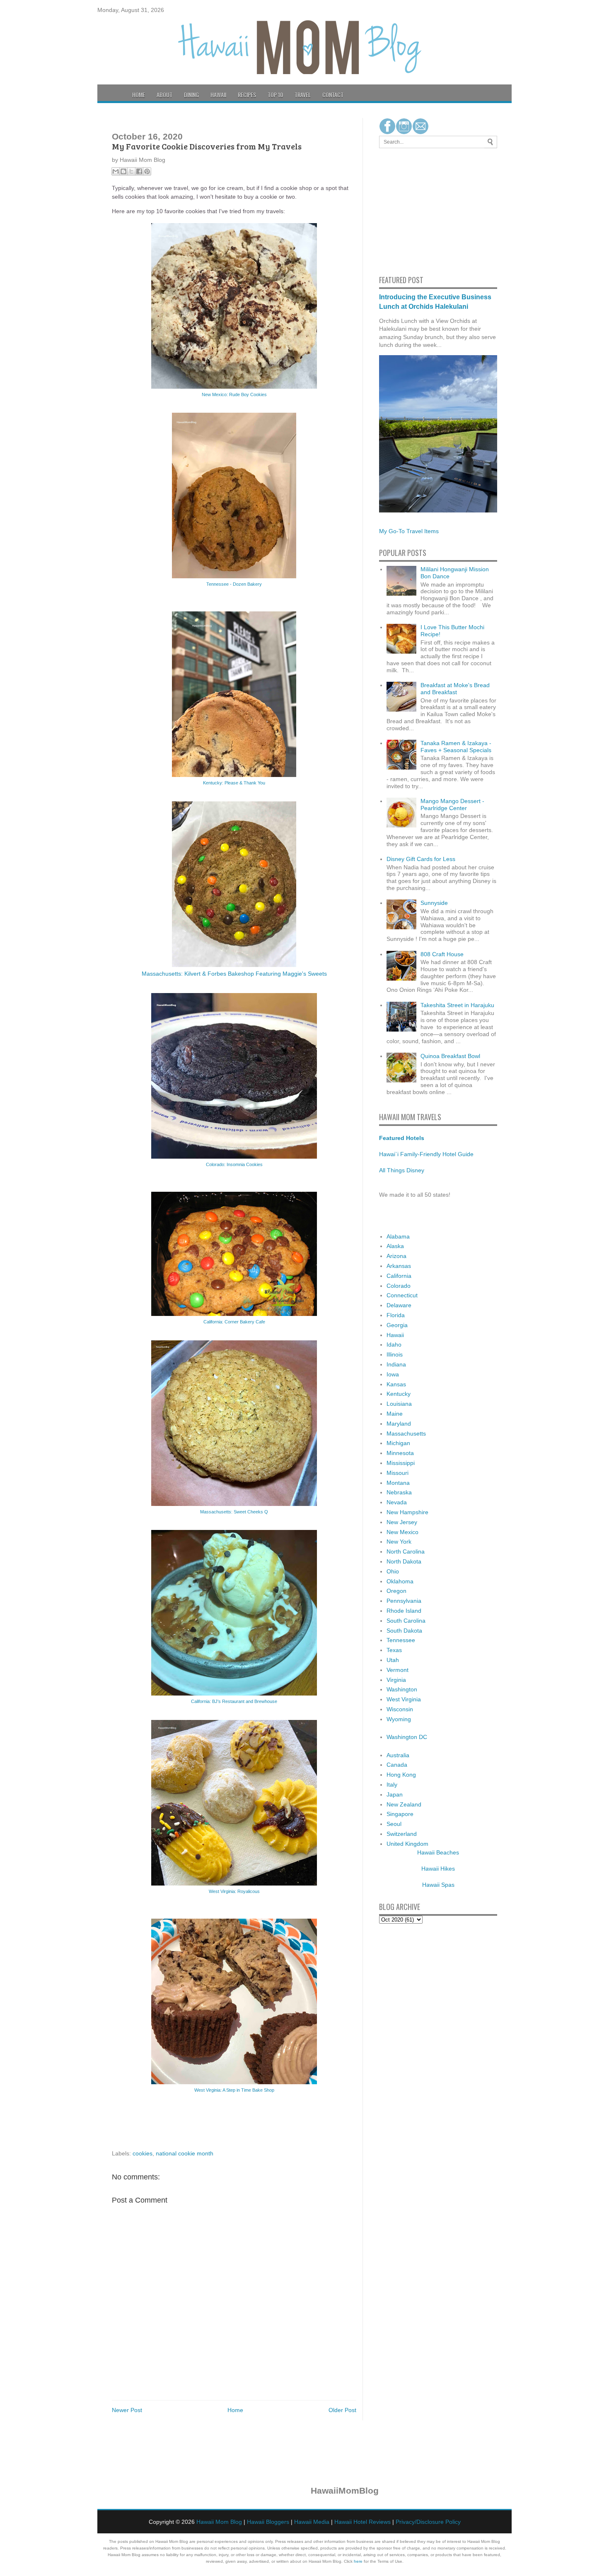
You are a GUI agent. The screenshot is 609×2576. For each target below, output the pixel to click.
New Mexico (402, 1532)
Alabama (398, 1236)
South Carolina (406, 1621)
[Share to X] (131, 171)
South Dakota (404, 1631)
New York (399, 1542)
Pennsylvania (404, 1601)
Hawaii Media (312, 2522)
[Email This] (116, 171)
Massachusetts (406, 1434)
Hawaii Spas (438, 1885)
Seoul (394, 1824)
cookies (143, 2153)
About (164, 95)
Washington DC (407, 1737)
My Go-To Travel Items (409, 531)
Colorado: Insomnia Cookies (234, 1164)
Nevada (397, 1502)
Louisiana (399, 1404)
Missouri (398, 1473)
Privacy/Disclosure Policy (428, 2522)
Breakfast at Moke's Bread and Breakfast (455, 689)
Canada (397, 1765)
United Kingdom (407, 1844)
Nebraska (399, 1492)
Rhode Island (404, 1611)
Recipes (247, 95)
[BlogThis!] (123, 171)
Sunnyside (434, 903)
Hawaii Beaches (438, 1852)
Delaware (399, 1305)
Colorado (399, 1286)
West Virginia (404, 1699)
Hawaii (218, 95)
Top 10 (275, 95)
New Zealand (404, 1804)
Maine (395, 1414)
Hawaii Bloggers (268, 2522)
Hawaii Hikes (438, 1869)
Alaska (395, 1246)
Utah (393, 1660)
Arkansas (399, 1266)
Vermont (398, 1670)
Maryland (399, 1424)
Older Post (342, 2410)
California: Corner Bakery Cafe (234, 1322)
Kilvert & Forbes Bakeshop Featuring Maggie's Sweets (256, 974)
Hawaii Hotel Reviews (362, 2522)
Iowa (393, 1374)
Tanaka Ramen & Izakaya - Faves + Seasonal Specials (456, 747)
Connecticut (402, 1295)
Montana (398, 1483)
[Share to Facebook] (139, 171)
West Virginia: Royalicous (234, 1891)
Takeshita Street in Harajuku (457, 1005)
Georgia (397, 1325)
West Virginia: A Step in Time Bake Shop (234, 2090)
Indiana (396, 1364)
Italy (392, 1785)
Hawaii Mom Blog (219, 2522)
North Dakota (404, 1561)
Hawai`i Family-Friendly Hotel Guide (426, 1154)
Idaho (394, 1345)
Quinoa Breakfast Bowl (450, 1056)
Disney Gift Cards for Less (421, 859)
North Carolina (406, 1551)
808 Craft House (442, 954)
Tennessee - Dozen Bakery (234, 584)
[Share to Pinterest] (147, 171)
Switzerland (402, 1834)
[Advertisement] (404, 210)
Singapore (400, 1814)
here (358, 2561)
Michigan (398, 1443)
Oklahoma (400, 1581)
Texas (394, 1650)
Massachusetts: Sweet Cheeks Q (234, 1512)
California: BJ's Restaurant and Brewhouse (234, 1701)
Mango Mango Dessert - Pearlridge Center (452, 805)
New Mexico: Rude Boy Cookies (234, 394)
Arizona (396, 1256)
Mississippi (401, 1463)
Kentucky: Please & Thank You (234, 783)
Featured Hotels (402, 1138)
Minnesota (400, 1453)
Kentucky (399, 1394)
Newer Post (127, 2410)
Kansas (396, 1384)
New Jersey (402, 1522)
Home (139, 95)
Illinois (395, 1354)
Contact (333, 95)
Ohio (393, 1571)
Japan (395, 1794)
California (399, 1276)
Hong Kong (401, 1775)
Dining (191, 95)
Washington (402, 1689)
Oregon (396, 1591)
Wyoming (399, 1719)
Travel (303, 95)
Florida (396, 1315)
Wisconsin (400, 1709)
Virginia (396, 1680)
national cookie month (185, 2153)
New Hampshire (407, 1512)
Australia (398, 1755)
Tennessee (401, 1640)
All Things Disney (402, 1170)
